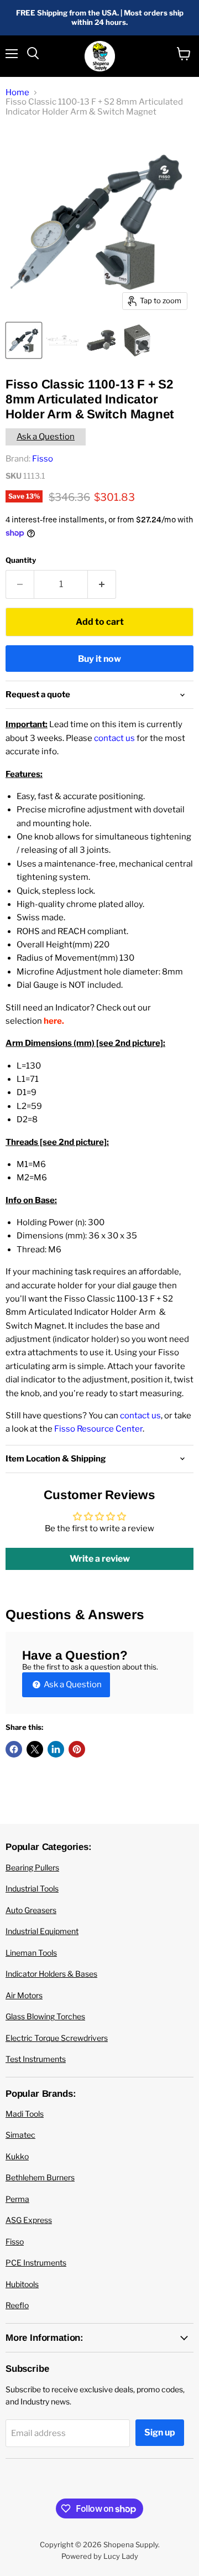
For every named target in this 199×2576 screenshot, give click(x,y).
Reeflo (17, 2305)
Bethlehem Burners (40, 2177)
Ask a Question (46, 437)
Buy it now (99, 659)
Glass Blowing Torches (45, 2016)
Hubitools (22, 2284)
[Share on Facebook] (14, 1749)
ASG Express (29, 2220)
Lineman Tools (31, 1953)
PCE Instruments (36, 2263)
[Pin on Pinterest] (77, 1749)
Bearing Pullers (32, 1867)
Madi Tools (25, 2114)
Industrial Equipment (42, 1931)
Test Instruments (36, 2059)
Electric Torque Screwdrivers (57, 2038)
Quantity (21, 560)
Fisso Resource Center (98, 1429)
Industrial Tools (32, 1888)
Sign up (160, 2432)
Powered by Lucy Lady (100, 2556)
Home (17, 93)
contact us (114, 738)
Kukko (17, 2156)
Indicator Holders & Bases (51, 1974)
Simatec (20, 2135)
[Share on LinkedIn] (56, 1749)
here (53, 1021)
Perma (17, 2199)
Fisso (43, 459)
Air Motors (24, 1995)
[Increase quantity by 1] (102, 584)
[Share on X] (35, 1749)
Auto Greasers (31, 1910)
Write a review (100, 1559)
